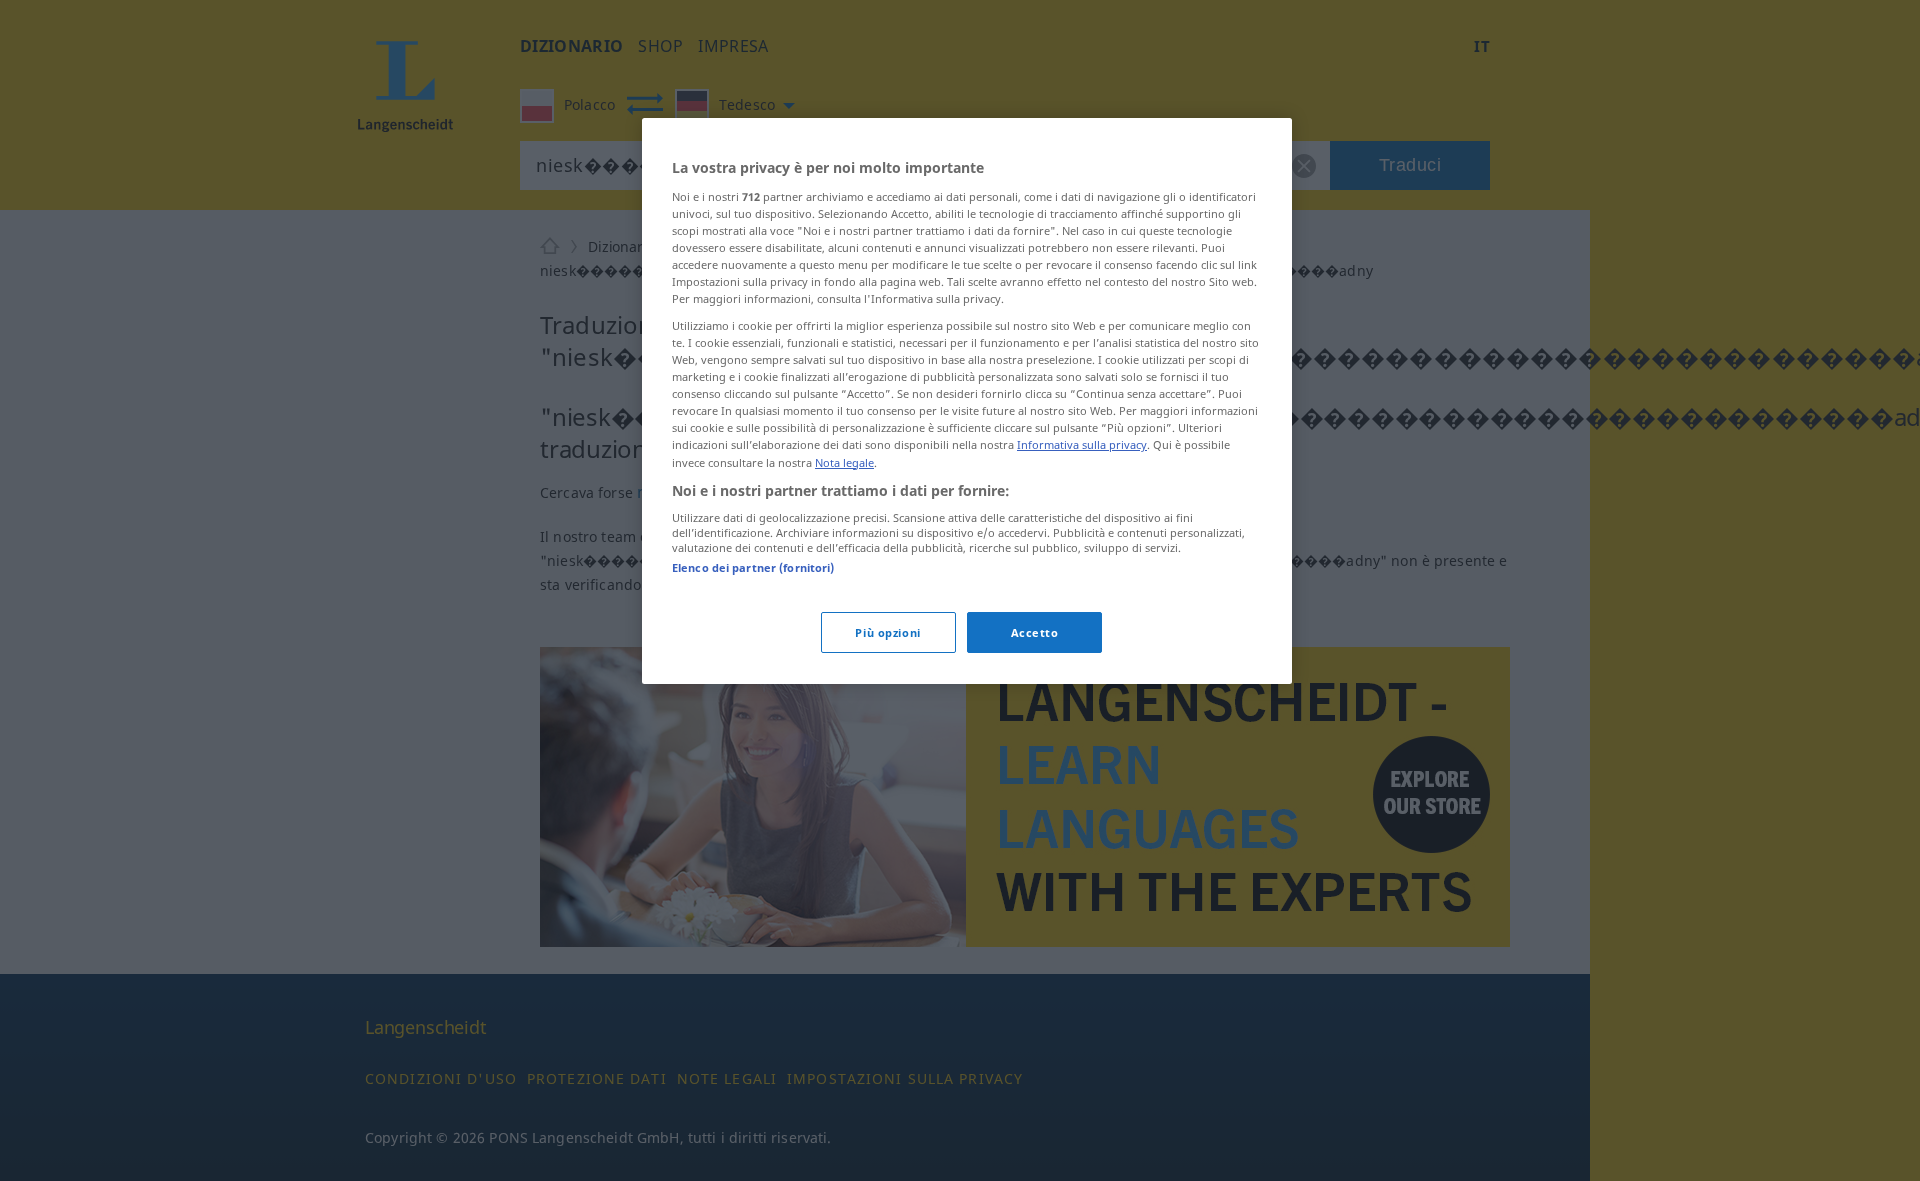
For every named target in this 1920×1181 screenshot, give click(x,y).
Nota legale (844, 462)
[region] (967, 401)
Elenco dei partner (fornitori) (753, 567)
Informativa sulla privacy (1082, 445)
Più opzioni (887, 632)
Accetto (1035, 632)
